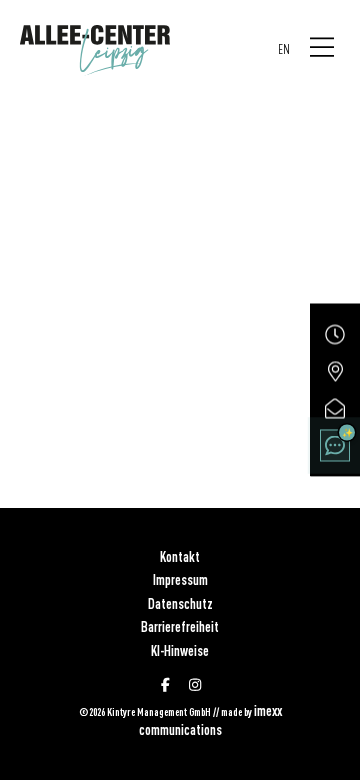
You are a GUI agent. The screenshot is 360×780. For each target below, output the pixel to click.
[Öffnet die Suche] (335, 446)
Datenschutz (180, 604)
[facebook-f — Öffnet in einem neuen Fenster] (166, 685)
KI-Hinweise (180, 651)
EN (284, 49)
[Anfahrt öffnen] (335, 372)
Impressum (180, 580)
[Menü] (322, 48)
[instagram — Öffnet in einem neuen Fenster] (195, 685)
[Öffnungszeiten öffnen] (335, 335)
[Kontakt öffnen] (335, 409)
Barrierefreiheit (180, 627)
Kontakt (180, 557)
